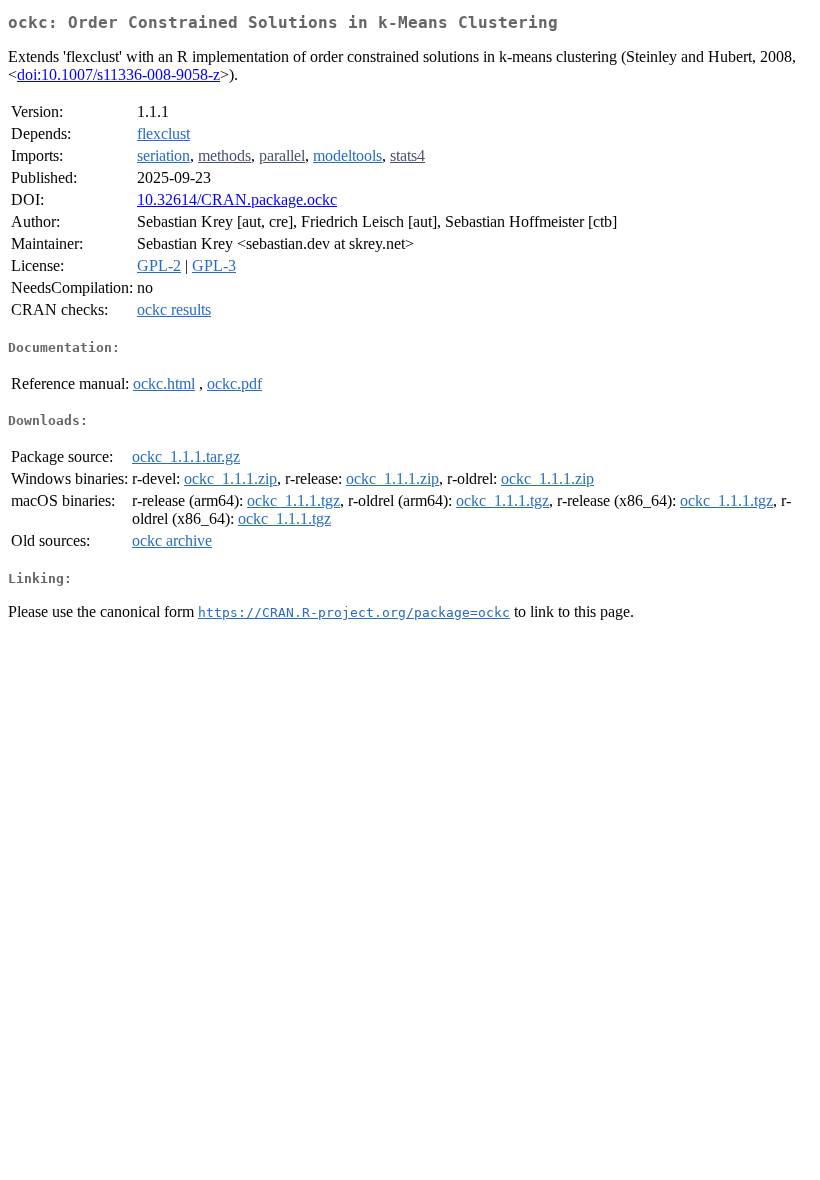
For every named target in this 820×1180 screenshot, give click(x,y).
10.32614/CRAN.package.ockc (237, 199)
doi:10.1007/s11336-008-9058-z (118, 74)
